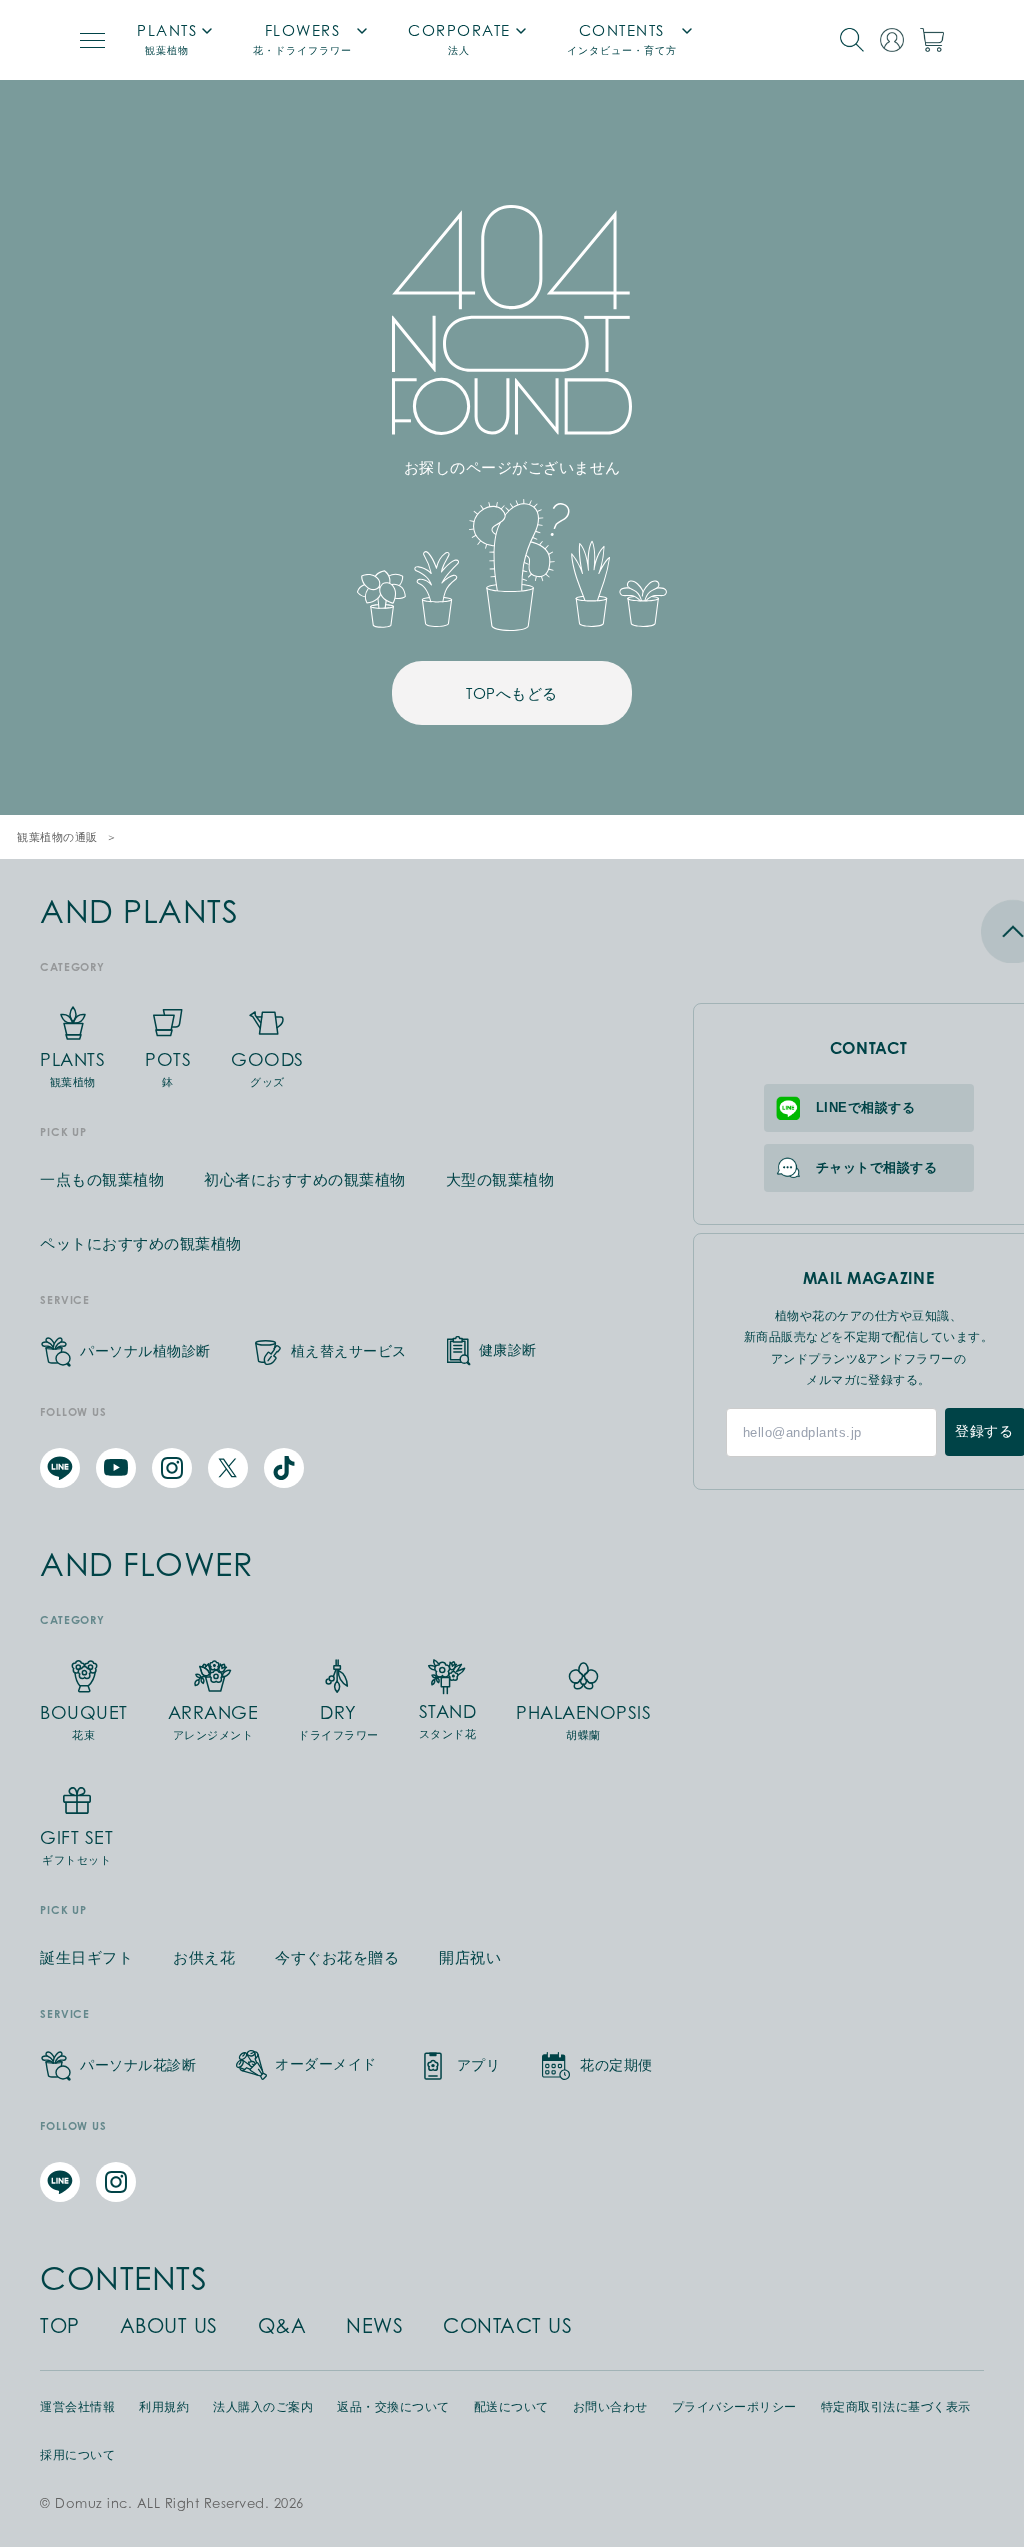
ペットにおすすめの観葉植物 (141, 1243)
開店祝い (470, 1957)
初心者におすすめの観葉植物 (305, 1179)
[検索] (852, 40)
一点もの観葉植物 (102, 1179)
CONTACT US (507, 2326)
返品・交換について (393, 2407)
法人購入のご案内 (263, 2407)
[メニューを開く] (92, 40)
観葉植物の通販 (57, 837)
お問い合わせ (610, 2407)
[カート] (932, 40)
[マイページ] (892, 40)
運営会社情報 (77, 2407)
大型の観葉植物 (500, 1179)
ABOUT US (169, 2326)
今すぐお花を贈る (337, 1957)
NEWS (374, 2326)
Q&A (282, 2326)
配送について (511, 2407)
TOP (60, 2326)
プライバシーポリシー (734, 2407)
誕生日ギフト (86, 1957)
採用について (77, 2455)
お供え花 (204, 1957)
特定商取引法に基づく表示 (896, 2407)
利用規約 (164, 2407)
